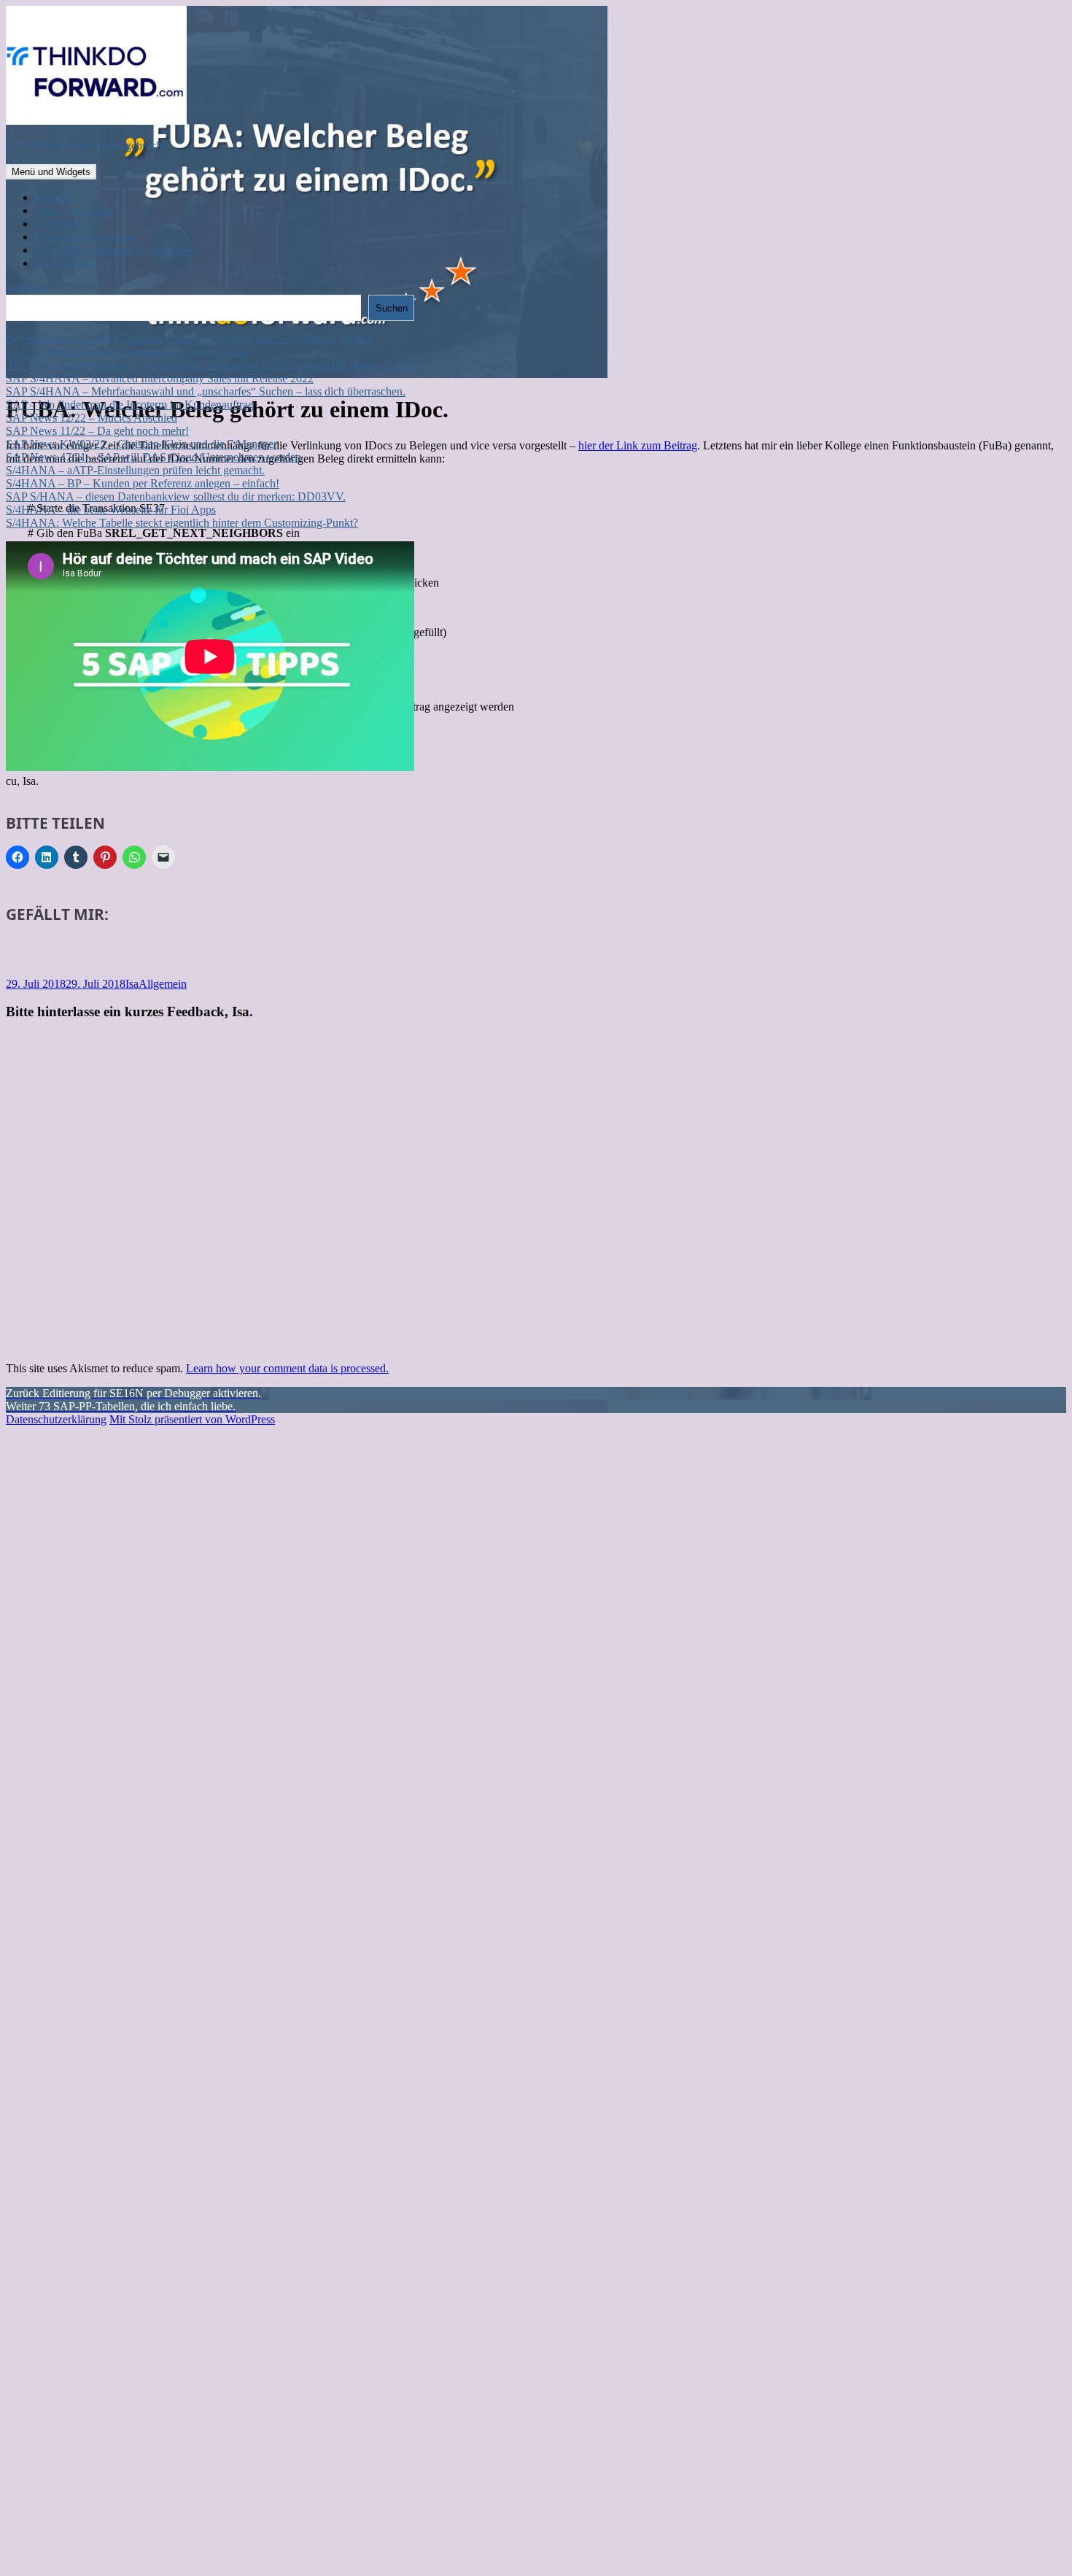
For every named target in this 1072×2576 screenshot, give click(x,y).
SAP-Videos (64, 263)
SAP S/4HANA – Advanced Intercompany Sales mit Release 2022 (160, 378)
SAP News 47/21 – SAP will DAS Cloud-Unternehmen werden (154, 457)
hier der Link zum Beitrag (638, 445)
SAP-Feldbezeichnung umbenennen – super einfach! (127, 352)
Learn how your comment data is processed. (287, 1368)
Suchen (24, 288)
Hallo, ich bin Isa (74, 210)
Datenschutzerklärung (85, 237)
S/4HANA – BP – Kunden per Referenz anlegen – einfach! (143, 483)
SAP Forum (62, 224)
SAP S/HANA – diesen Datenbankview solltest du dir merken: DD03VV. (176, 496)
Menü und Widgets (51, 172)
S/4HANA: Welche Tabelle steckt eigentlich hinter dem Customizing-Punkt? (182, 523)
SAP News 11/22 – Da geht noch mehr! (97, 431)
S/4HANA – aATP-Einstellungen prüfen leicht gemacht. (135, 470)
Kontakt (54, 197)
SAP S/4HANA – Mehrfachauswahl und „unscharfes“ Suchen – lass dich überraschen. (206, 391)
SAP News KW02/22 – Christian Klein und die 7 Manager (141, 444)
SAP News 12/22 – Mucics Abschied (92, 418)
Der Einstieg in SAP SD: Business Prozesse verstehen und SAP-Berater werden (190, 339)
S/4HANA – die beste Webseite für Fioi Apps (111, 510)
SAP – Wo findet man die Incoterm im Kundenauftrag (130, 405)
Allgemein (163, 984)
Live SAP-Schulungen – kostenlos (114, 250)
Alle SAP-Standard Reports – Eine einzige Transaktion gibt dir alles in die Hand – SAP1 (210, 365)
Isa (132, 984)
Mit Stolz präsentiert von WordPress (192, 1419)
